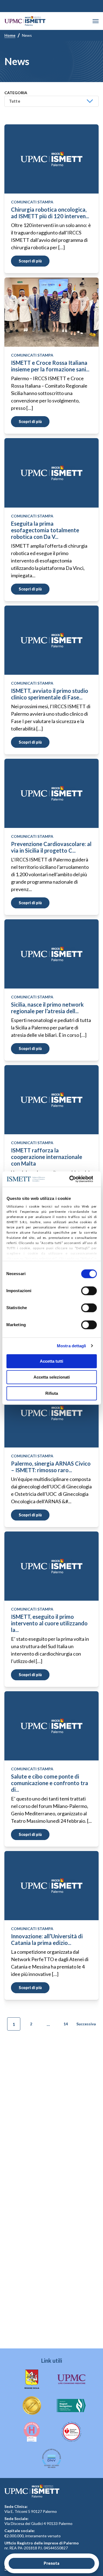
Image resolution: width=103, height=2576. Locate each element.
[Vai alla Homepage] (25, 21)
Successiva (86, 2024)
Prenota (51, 2563)
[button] (96, 21)
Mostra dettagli (72, 1346)
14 (66, 2024)
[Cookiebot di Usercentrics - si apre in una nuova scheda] (70, 1179)
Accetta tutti (51, 1361)
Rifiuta (52, 1393)
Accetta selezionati (52, 1377)
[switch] (89, 1291)
